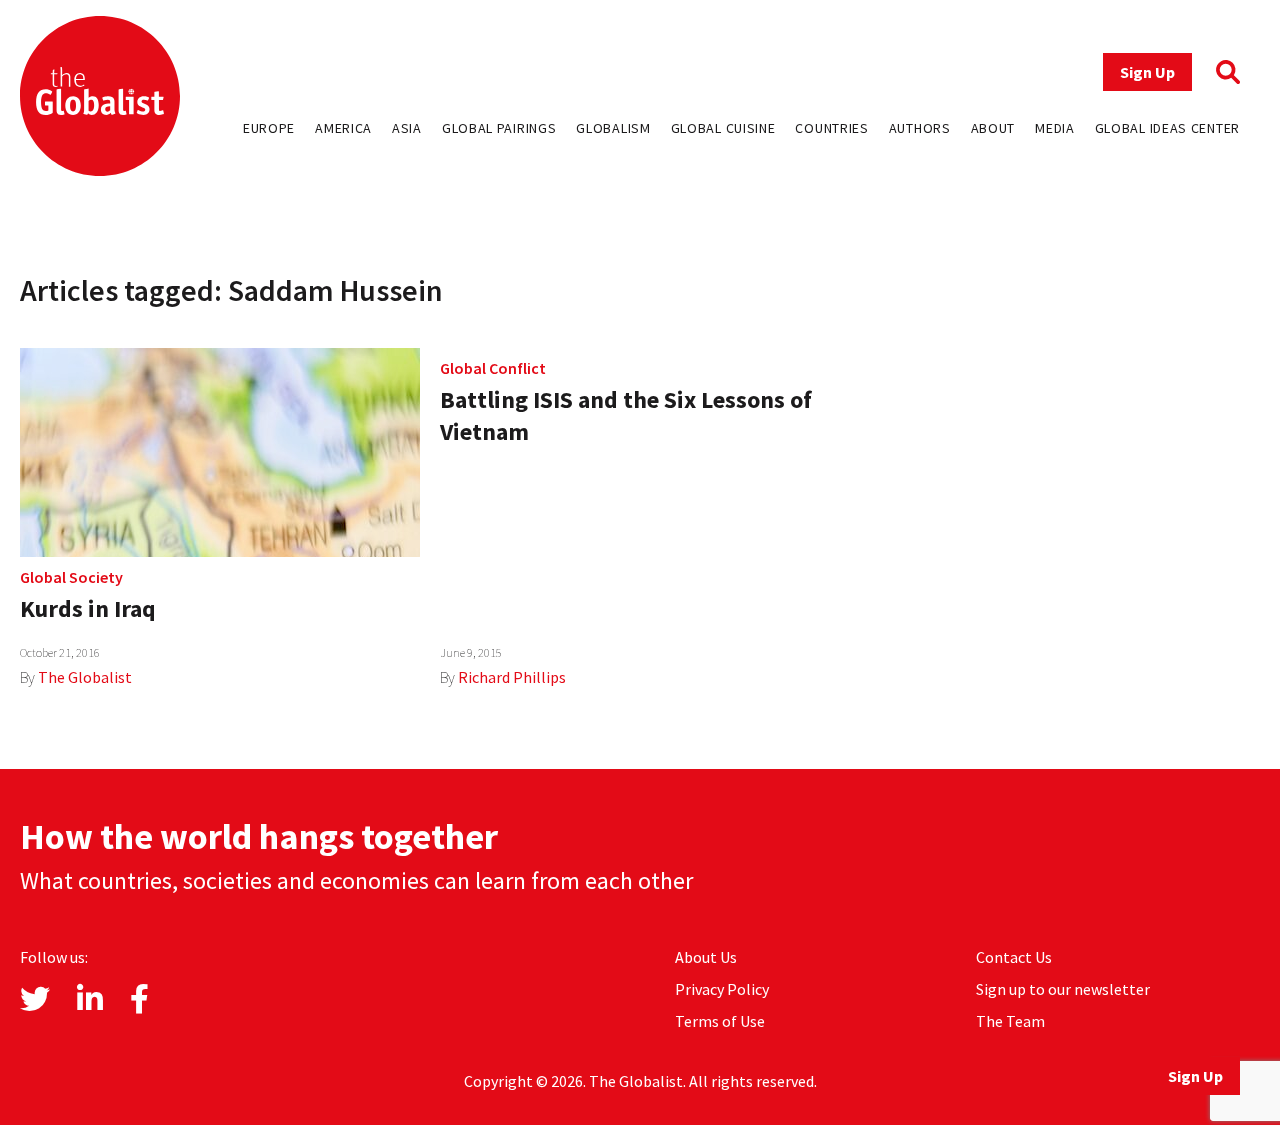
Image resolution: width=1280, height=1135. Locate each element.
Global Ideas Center (1167, 128)
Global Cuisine (723, 128)
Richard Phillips (512, 677)
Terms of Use (720, 1021)
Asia (407, 128)
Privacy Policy (722, 989)
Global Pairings (499, 128)
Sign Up (1147, 72)
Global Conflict (493, 368)
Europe (269, 128)
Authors (920, 128)
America (343, 128)
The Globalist (85, 677)
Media (1055, 128)
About (993, 128)
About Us (706, 957)
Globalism (613, 128)
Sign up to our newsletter (1063, 989)
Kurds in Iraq (88, 608)
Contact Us (1014, 957)
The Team (1010, 1021)
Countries (831, 128)
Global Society (71, 577)
